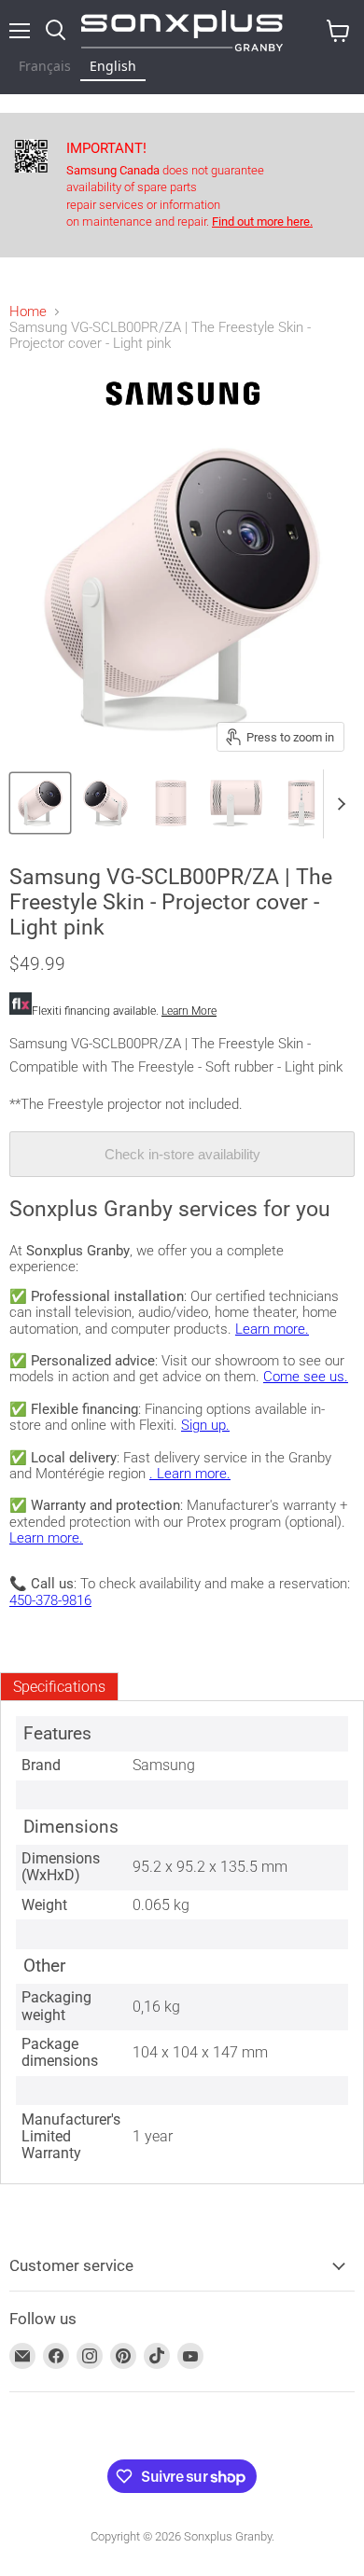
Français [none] (45, 66)
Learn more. (272, 1329)
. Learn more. (190, 1474)
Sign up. (205, 1425)
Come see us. (306, 1377)
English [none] (113, 66)
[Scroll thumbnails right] (338, 804)
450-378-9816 (50, 1600)
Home (28, 312)
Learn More (189, 1011)
